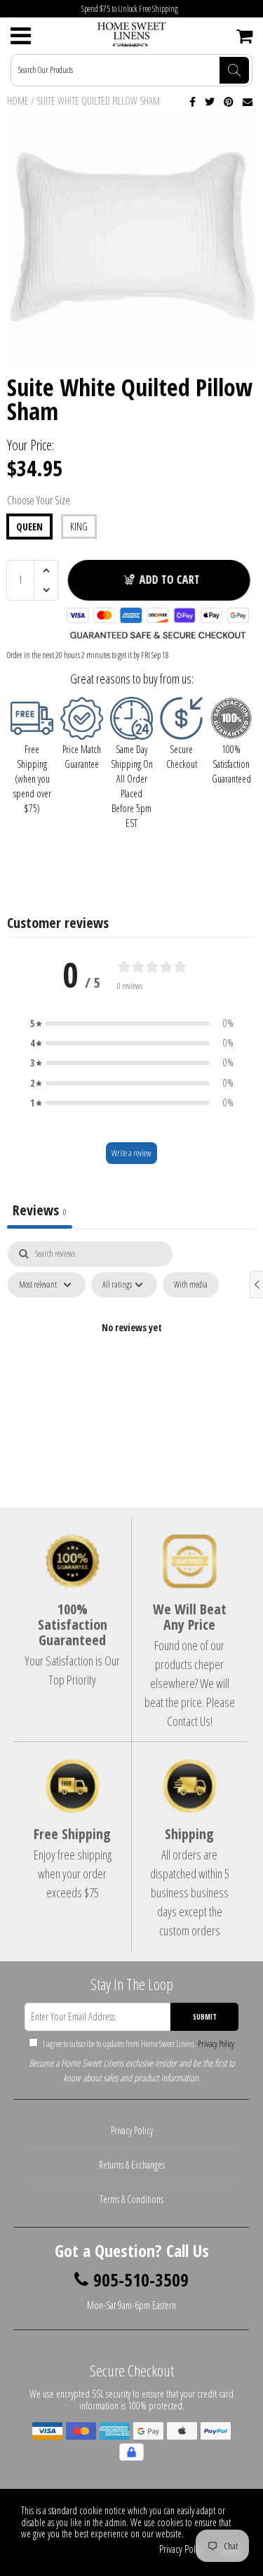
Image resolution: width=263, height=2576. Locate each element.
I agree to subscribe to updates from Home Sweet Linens (138, 2044)
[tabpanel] (131, 1360)
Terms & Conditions (131, 2199)
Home (18, 101)
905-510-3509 (141, 2280)
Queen (29, 527)
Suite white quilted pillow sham (98, 101)
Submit (205, 2017)
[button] (132, 1024)
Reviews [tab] (40, 1210)
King (79, 527)
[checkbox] (191, 1285)
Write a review (131, 1153)
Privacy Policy (215, 2044)
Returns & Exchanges (132, 2165)
